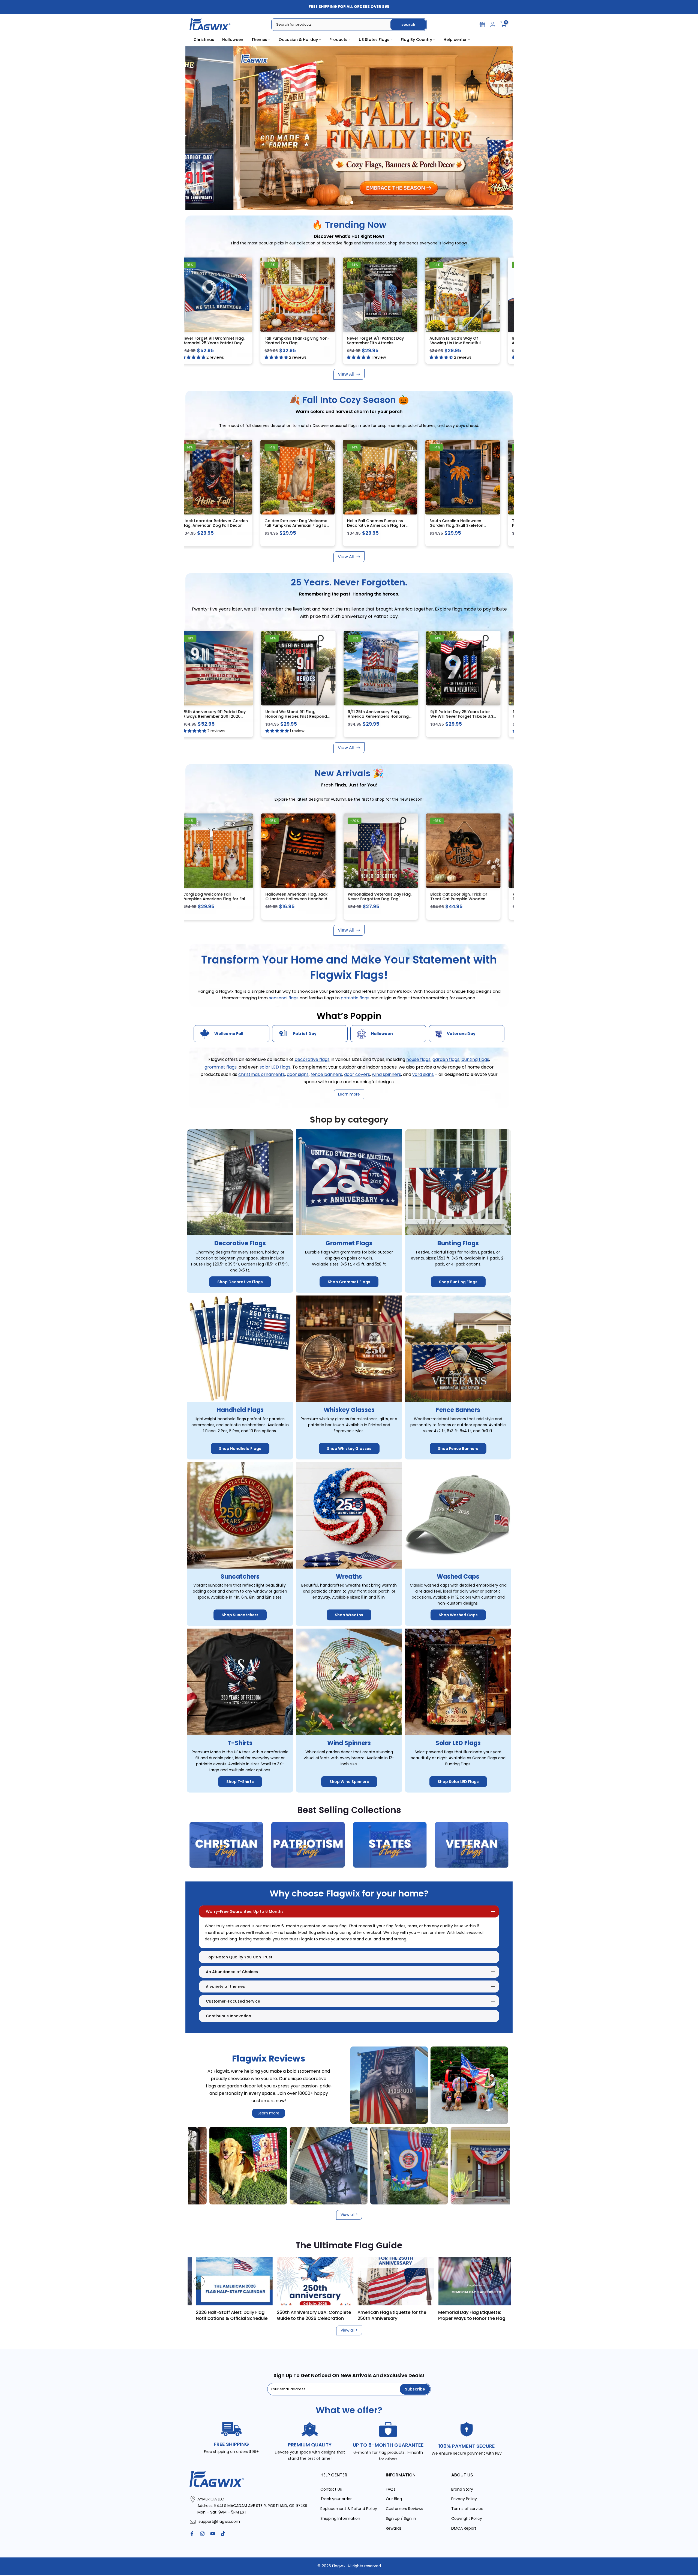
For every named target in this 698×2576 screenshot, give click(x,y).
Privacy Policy (464, 2499)
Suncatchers (240, 1577)
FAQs (391, 2489)
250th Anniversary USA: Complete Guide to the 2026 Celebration (489, 2315)
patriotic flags (356, 998)
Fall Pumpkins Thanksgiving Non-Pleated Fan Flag (454, 341)
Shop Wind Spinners (349, 1782)
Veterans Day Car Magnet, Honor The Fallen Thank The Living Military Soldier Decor (372, 899)
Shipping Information (340, 2519)
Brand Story (462, 2489)
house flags (418, 1060)
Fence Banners (458, 1410)
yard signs (423, 1074)
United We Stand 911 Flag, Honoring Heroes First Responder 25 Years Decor (454, 716)
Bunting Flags (458, 1244)
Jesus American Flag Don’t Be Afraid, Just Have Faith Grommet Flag (289, 343)
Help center (455, 40)
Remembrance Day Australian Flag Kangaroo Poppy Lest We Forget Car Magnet (451, 899)
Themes (259, 40)
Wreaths (349, 1577)
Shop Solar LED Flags (458, 1782)
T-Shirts (240, 1743)
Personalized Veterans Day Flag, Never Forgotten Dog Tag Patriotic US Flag (206, 899)
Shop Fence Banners (458, 1449)
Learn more (269, 2113)
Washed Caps (458, 1577)
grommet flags (221, 1067)
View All (346, 374)
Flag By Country (416, 40)
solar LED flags (275, 1067)
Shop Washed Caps (458, 1615)
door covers (357, 1074)
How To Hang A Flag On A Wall (323, 2312)
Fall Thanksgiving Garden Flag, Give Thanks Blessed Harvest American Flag (204, 526)
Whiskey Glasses (349, 1410)
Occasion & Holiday (298, 40)
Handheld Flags (240, 1410)
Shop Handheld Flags (240, 1449)
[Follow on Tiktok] (223, 2534)
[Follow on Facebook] (192, 2534)
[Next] (499, 2281)
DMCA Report (464, 2528)
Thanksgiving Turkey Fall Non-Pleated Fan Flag (204, 341)
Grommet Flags (349, 1244)
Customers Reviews (404, 2509)
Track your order (336, 2499)
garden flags (446, 1060)
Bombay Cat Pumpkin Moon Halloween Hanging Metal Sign (286, 523)
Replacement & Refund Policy (349, 2509)
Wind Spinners (349, 1743)
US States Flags (374, 40)
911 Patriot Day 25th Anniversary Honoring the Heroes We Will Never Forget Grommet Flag (205, 716)
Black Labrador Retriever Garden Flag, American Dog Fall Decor (372, 523)
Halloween (233, 40)
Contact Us (331, 2489)
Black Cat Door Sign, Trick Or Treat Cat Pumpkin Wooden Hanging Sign (285, 899)
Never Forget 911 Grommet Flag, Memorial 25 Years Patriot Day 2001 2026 (370, 343)
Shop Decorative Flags (240, 1282)
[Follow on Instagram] (202, 2534)
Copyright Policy (467, 2519)
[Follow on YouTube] (213, 2534)
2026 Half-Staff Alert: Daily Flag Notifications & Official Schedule (407, 2315)
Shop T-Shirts (240, 1782)
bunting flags (475, 1060)
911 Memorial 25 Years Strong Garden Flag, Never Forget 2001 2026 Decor (287, 716)
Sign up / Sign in (401, 2519)
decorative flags (312, 1060)
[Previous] (199, 2281)
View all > (349, 2215)
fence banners (326, 1074)
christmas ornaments (262, 1074)
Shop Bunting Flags (458, 1282)
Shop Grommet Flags (349, 1282)
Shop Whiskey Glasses (349, 1449)
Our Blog (394, 2499)
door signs (298, 1074)
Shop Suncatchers (240, 1615)
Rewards (394, 2528)
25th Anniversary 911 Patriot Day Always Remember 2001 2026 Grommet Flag (370, 716)
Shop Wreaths (349, 1615)
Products (338, 40)
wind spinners (386, 1074)
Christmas (204, 40)
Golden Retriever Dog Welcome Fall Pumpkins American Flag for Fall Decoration (453, 526)
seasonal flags (284, 998)
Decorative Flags (240, 1244)
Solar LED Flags (458, 1743)
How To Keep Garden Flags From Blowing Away (245, 2315)
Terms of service (467, 2509)
